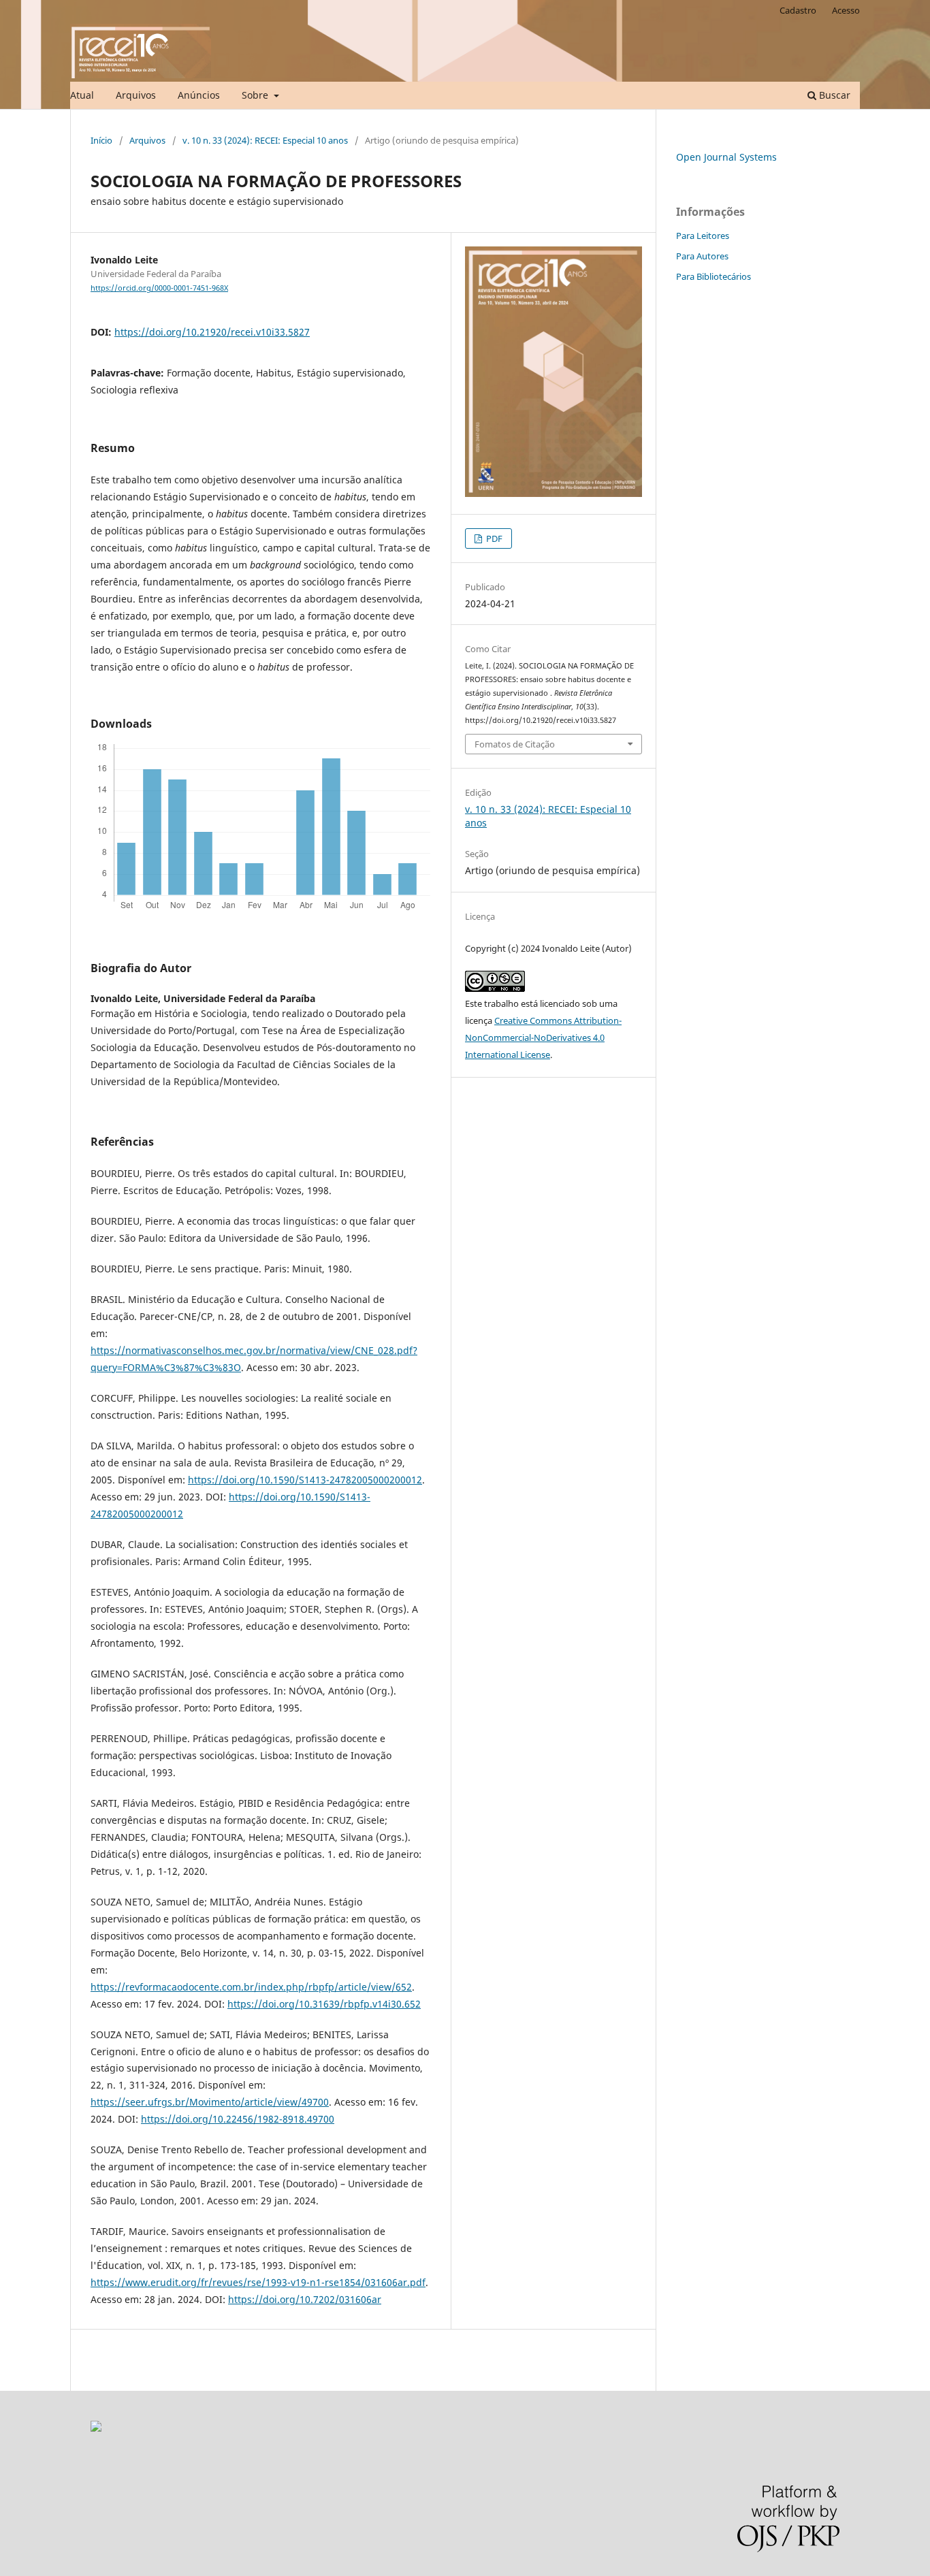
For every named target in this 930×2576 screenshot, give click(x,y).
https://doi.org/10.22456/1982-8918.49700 (238, 2119)
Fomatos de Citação (515, 744)
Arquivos (136, 95)
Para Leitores (703, 236)
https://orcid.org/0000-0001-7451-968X (159, 288)
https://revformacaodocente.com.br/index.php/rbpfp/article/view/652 (251, 1987)
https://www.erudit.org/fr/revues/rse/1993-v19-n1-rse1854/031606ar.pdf (258, 2282)
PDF (493, 538)
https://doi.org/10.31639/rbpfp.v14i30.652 (324, 2004)
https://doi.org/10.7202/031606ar (305, 2299)
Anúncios (199, 95)
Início (101, 140)
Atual (82, 95)
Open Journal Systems (726, 157)
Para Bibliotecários (713, 276)
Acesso (846, 10)
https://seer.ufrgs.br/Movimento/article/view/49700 (210, 2102)
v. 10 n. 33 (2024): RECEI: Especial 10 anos (265, 140)
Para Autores (702, 256)
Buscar (833, 95)
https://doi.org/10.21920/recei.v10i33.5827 (212, 332)
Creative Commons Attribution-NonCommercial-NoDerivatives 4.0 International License (543, 1037)
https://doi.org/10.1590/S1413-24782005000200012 (305, 1480)
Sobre (256, 95)
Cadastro (798, 10)
